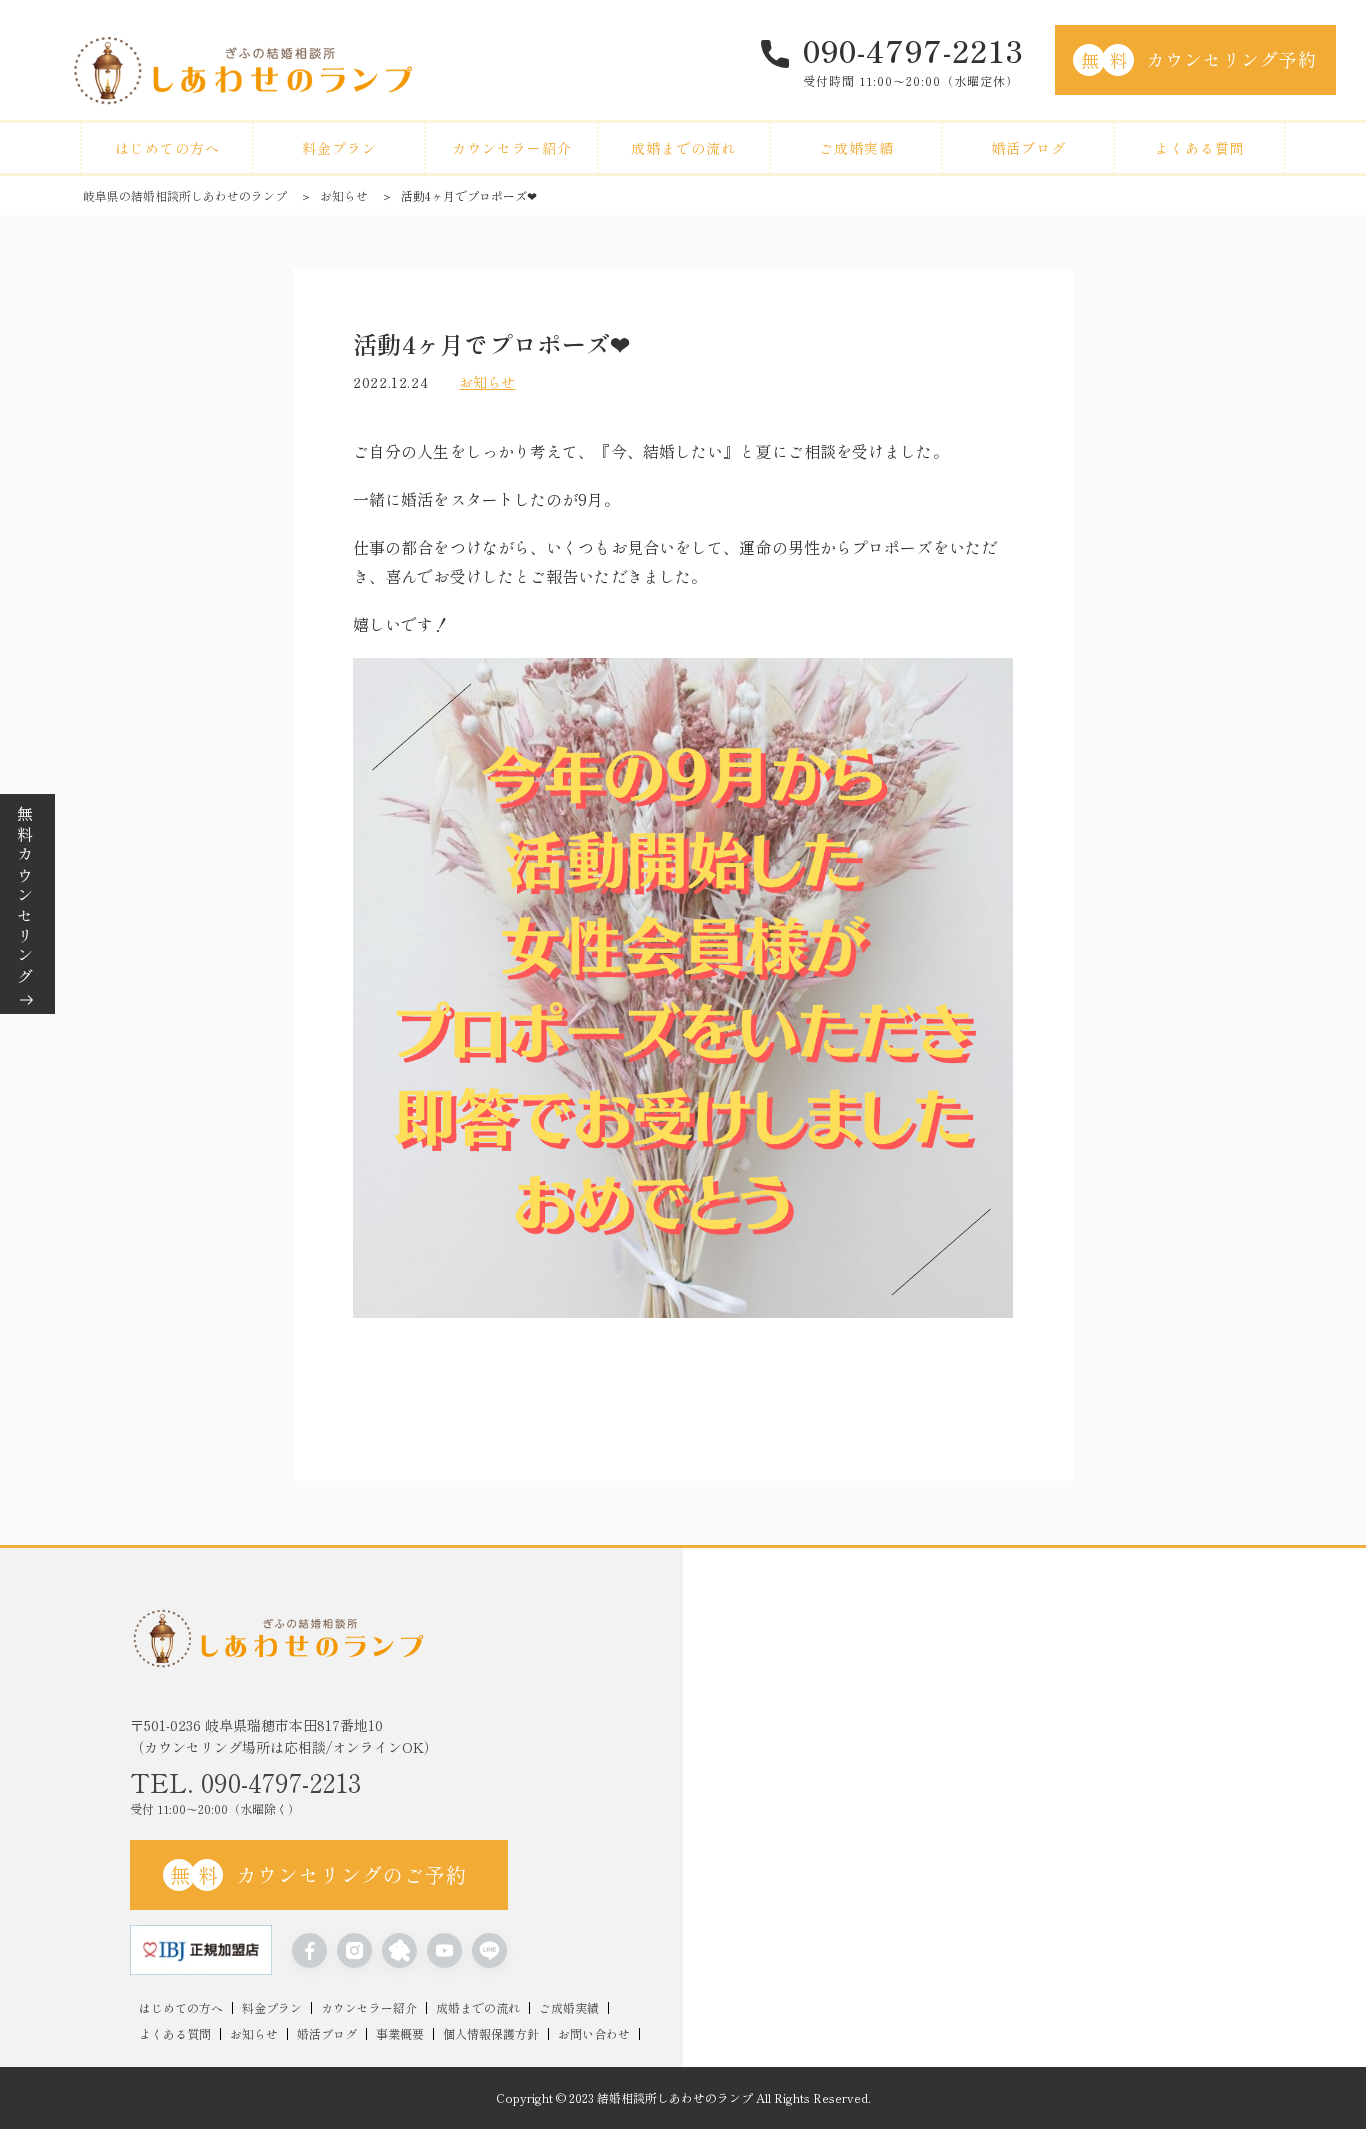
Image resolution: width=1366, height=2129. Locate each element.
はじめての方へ (167, 148)
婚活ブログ (1028, 148)
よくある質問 (1200, 148)
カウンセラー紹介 (512, 148)
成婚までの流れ (683, 148)
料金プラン (339, 148)
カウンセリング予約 (1199, 59)
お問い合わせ (594, 2034)
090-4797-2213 (913, 50)
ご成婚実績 (856, 148)
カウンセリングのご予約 (319, 1874)
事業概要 (400, 2034)
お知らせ (344, 195)
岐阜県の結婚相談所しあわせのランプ (185, 195)
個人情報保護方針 (491, 2034)
